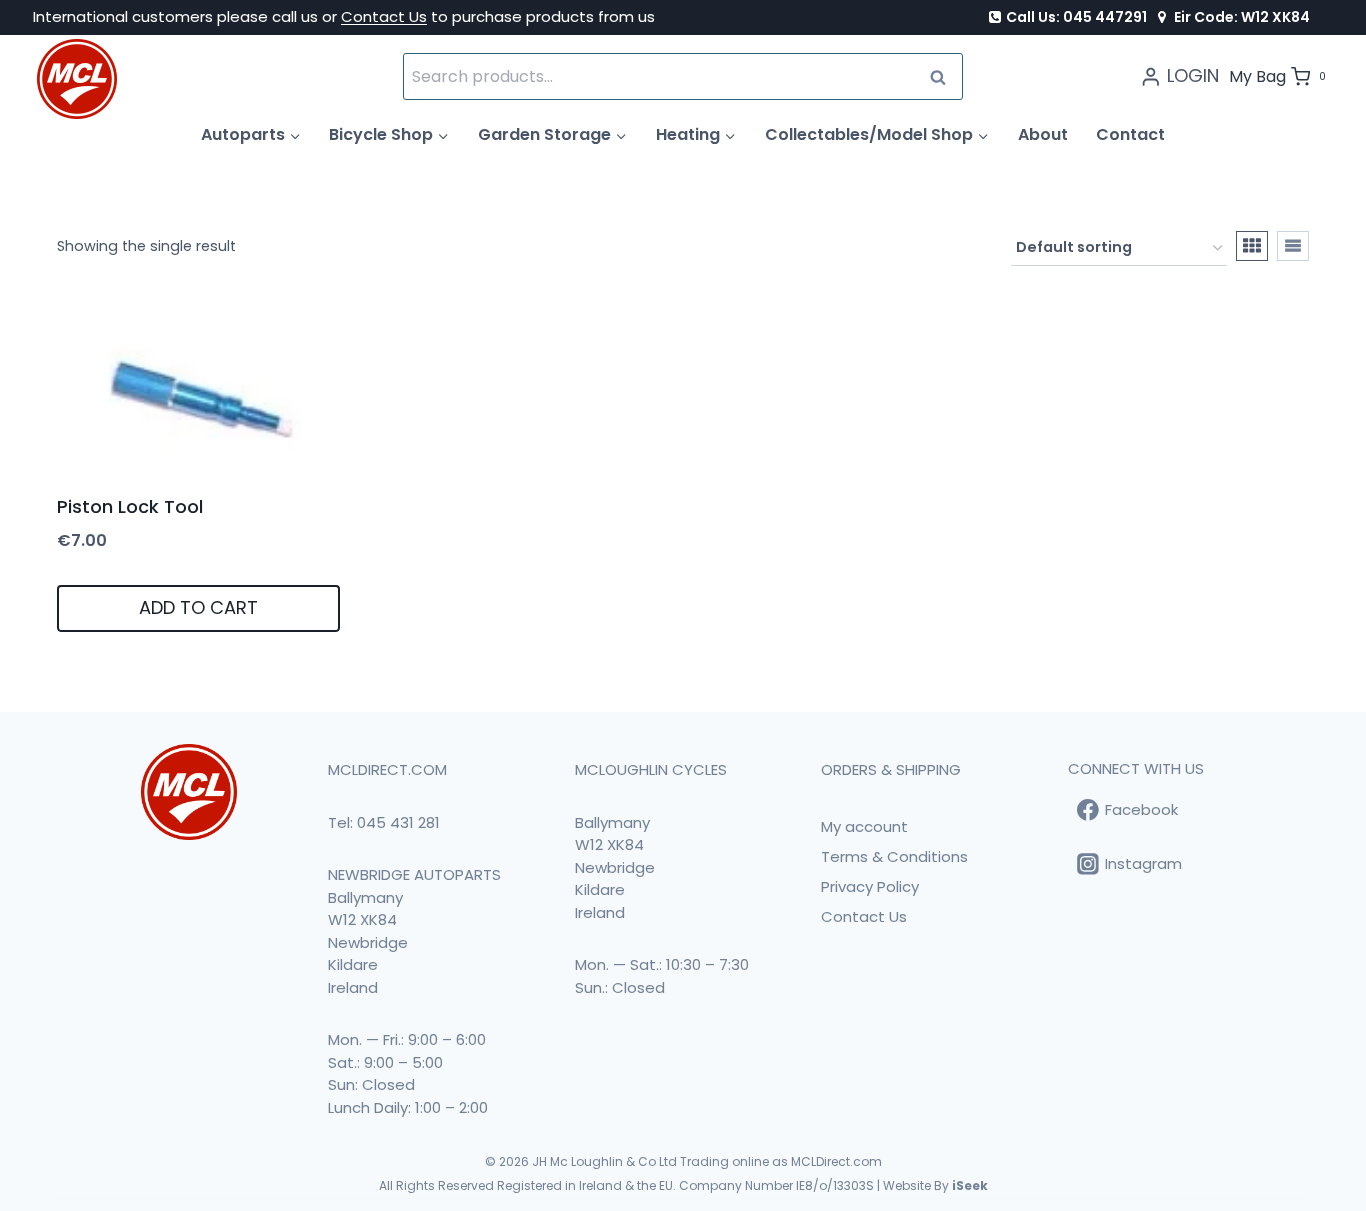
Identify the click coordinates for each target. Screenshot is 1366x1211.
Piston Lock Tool (130, 506)
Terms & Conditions (894, 856)
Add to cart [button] (198, 607)
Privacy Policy (870, 886)
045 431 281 (398, 822)
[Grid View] (1252, 246)
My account (864, 826)
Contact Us (384, 16)
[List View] (1293, 246)
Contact (1130, 134)
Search (944, 76)
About (1043, 134)
